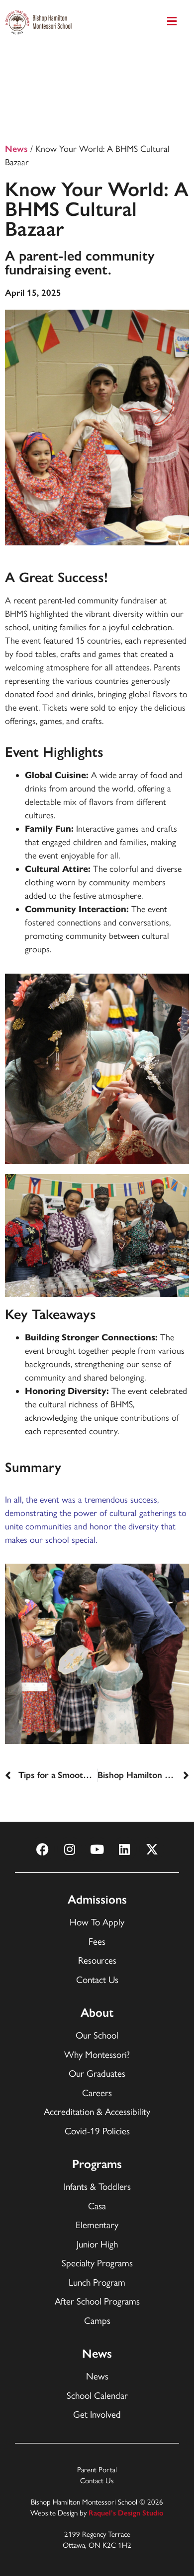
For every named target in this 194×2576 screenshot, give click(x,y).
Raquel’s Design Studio (126, 2513)
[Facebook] (42, 1849)
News (16, 149)
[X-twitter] (152, 1849)
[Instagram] (70, 1849)
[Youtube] (97, 1849)
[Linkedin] (124, 1849)
